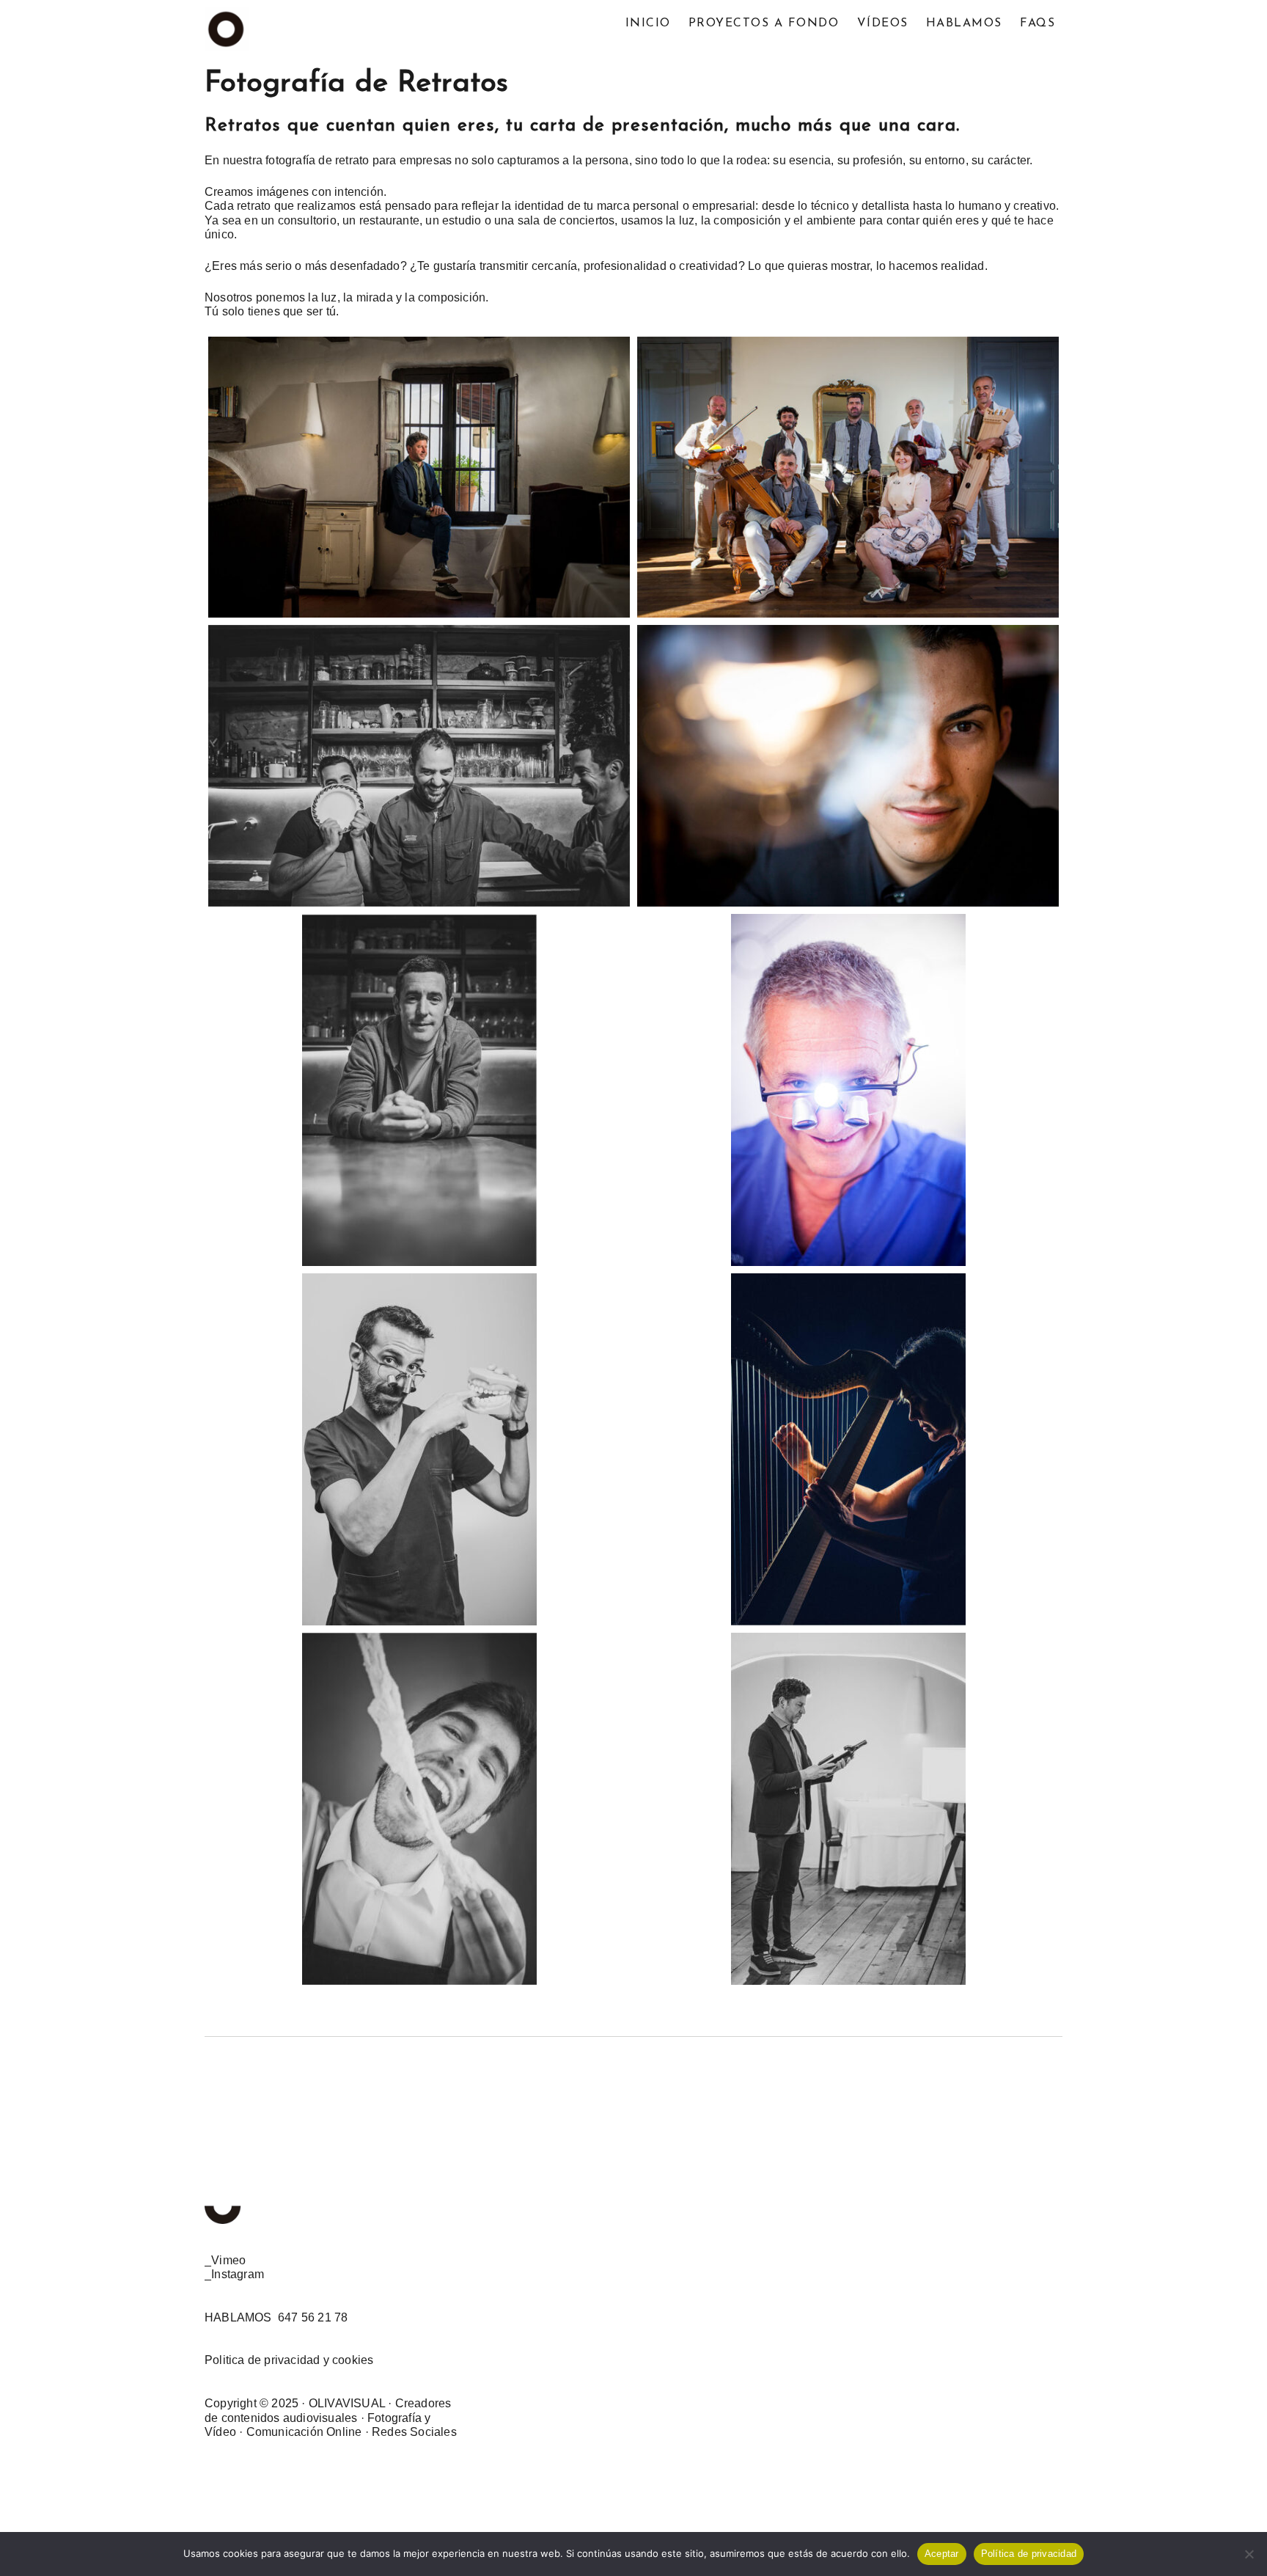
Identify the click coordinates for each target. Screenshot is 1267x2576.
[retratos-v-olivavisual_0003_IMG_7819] (419, 1090)
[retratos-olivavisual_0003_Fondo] (419, 477)
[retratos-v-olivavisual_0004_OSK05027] (848, 1449)
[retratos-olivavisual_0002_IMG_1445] (848, 766)
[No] (1249, 2554)
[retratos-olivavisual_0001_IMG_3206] (848, 477)
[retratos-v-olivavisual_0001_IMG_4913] (419, 1809)
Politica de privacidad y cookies (289, 2360)
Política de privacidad (1029, 2554)
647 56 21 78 (313, 2317)
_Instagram (234, 2274)
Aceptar (942, 2554)
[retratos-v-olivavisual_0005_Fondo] (848, 1809)
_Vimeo (225, 2260)
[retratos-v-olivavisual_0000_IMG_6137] (848, 1090)
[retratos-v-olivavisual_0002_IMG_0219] (419, 1449)
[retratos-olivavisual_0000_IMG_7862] (419, 766)
